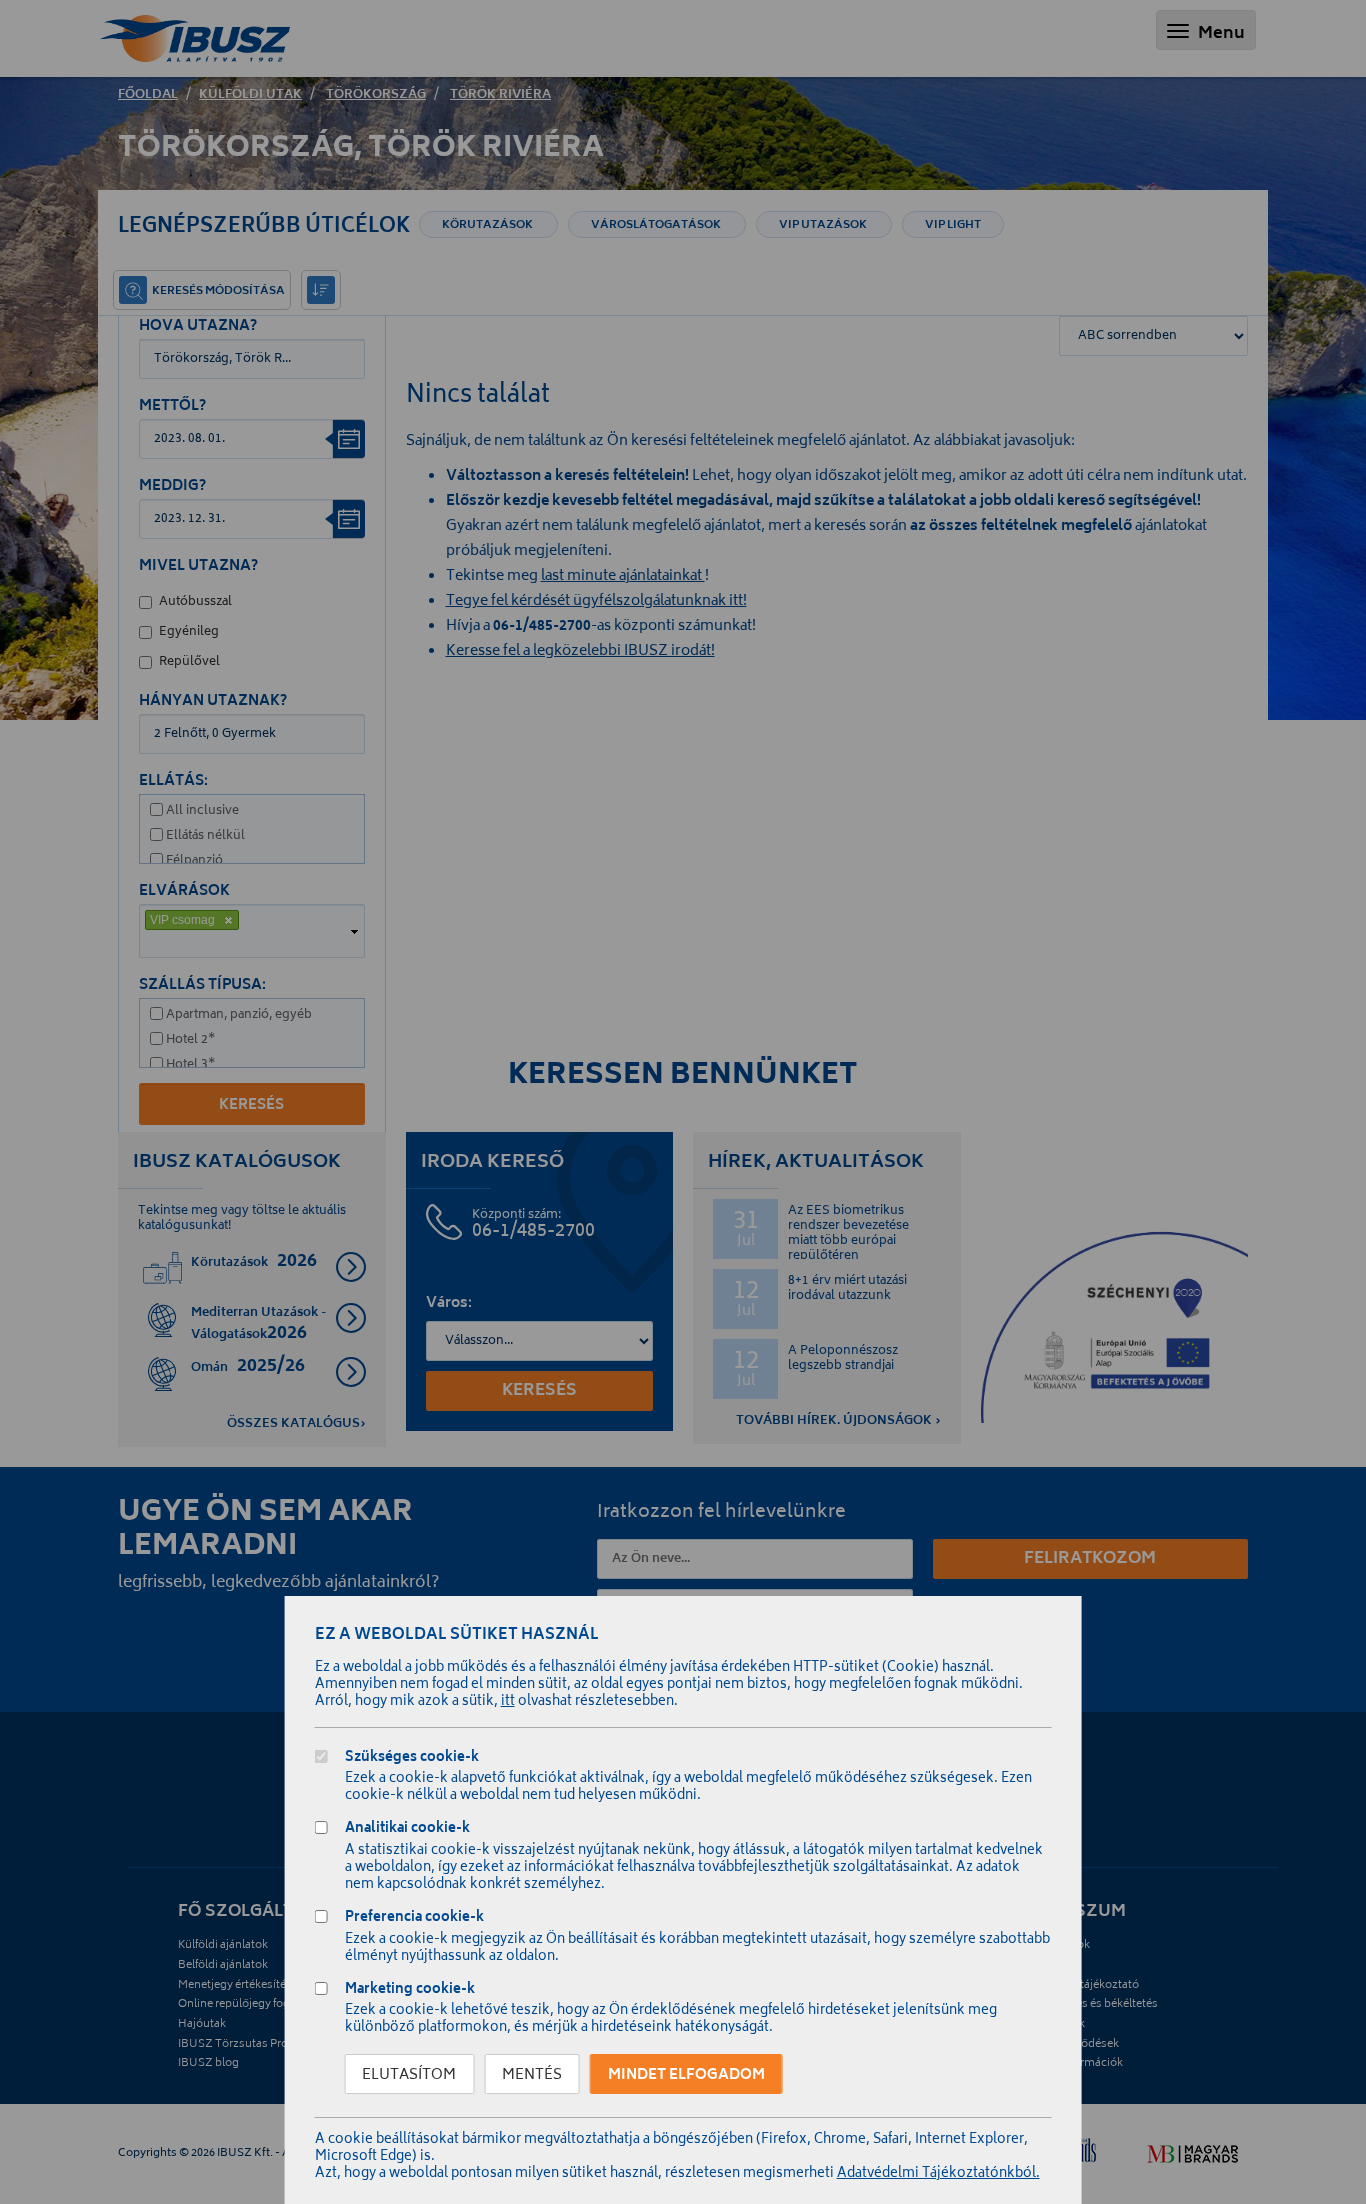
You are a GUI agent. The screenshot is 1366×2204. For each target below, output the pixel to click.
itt (508, 1702)
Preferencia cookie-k (414, 1919)
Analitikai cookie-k (407, 1830)
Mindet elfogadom (686, 2075)
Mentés (532, 2075)
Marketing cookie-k (410, 1991)
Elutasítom (409, 2075)
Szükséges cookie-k (412, 1759)
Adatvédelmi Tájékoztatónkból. (938, 2174)
